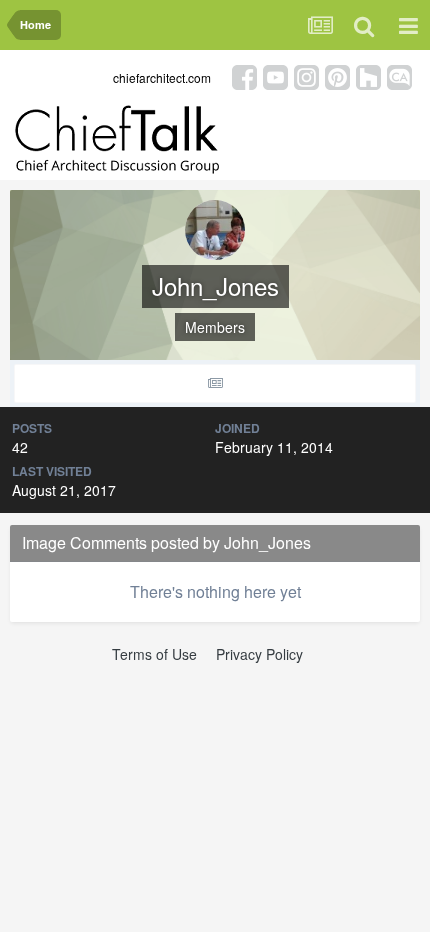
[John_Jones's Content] (215, 383)
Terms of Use (154, 654)
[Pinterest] (337, 75)
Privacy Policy (259, 654)
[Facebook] (244, 75)
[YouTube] (275, 75)
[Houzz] (368, 75)
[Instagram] (306, 75)
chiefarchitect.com (162, 77)
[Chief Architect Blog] (399, 75)
